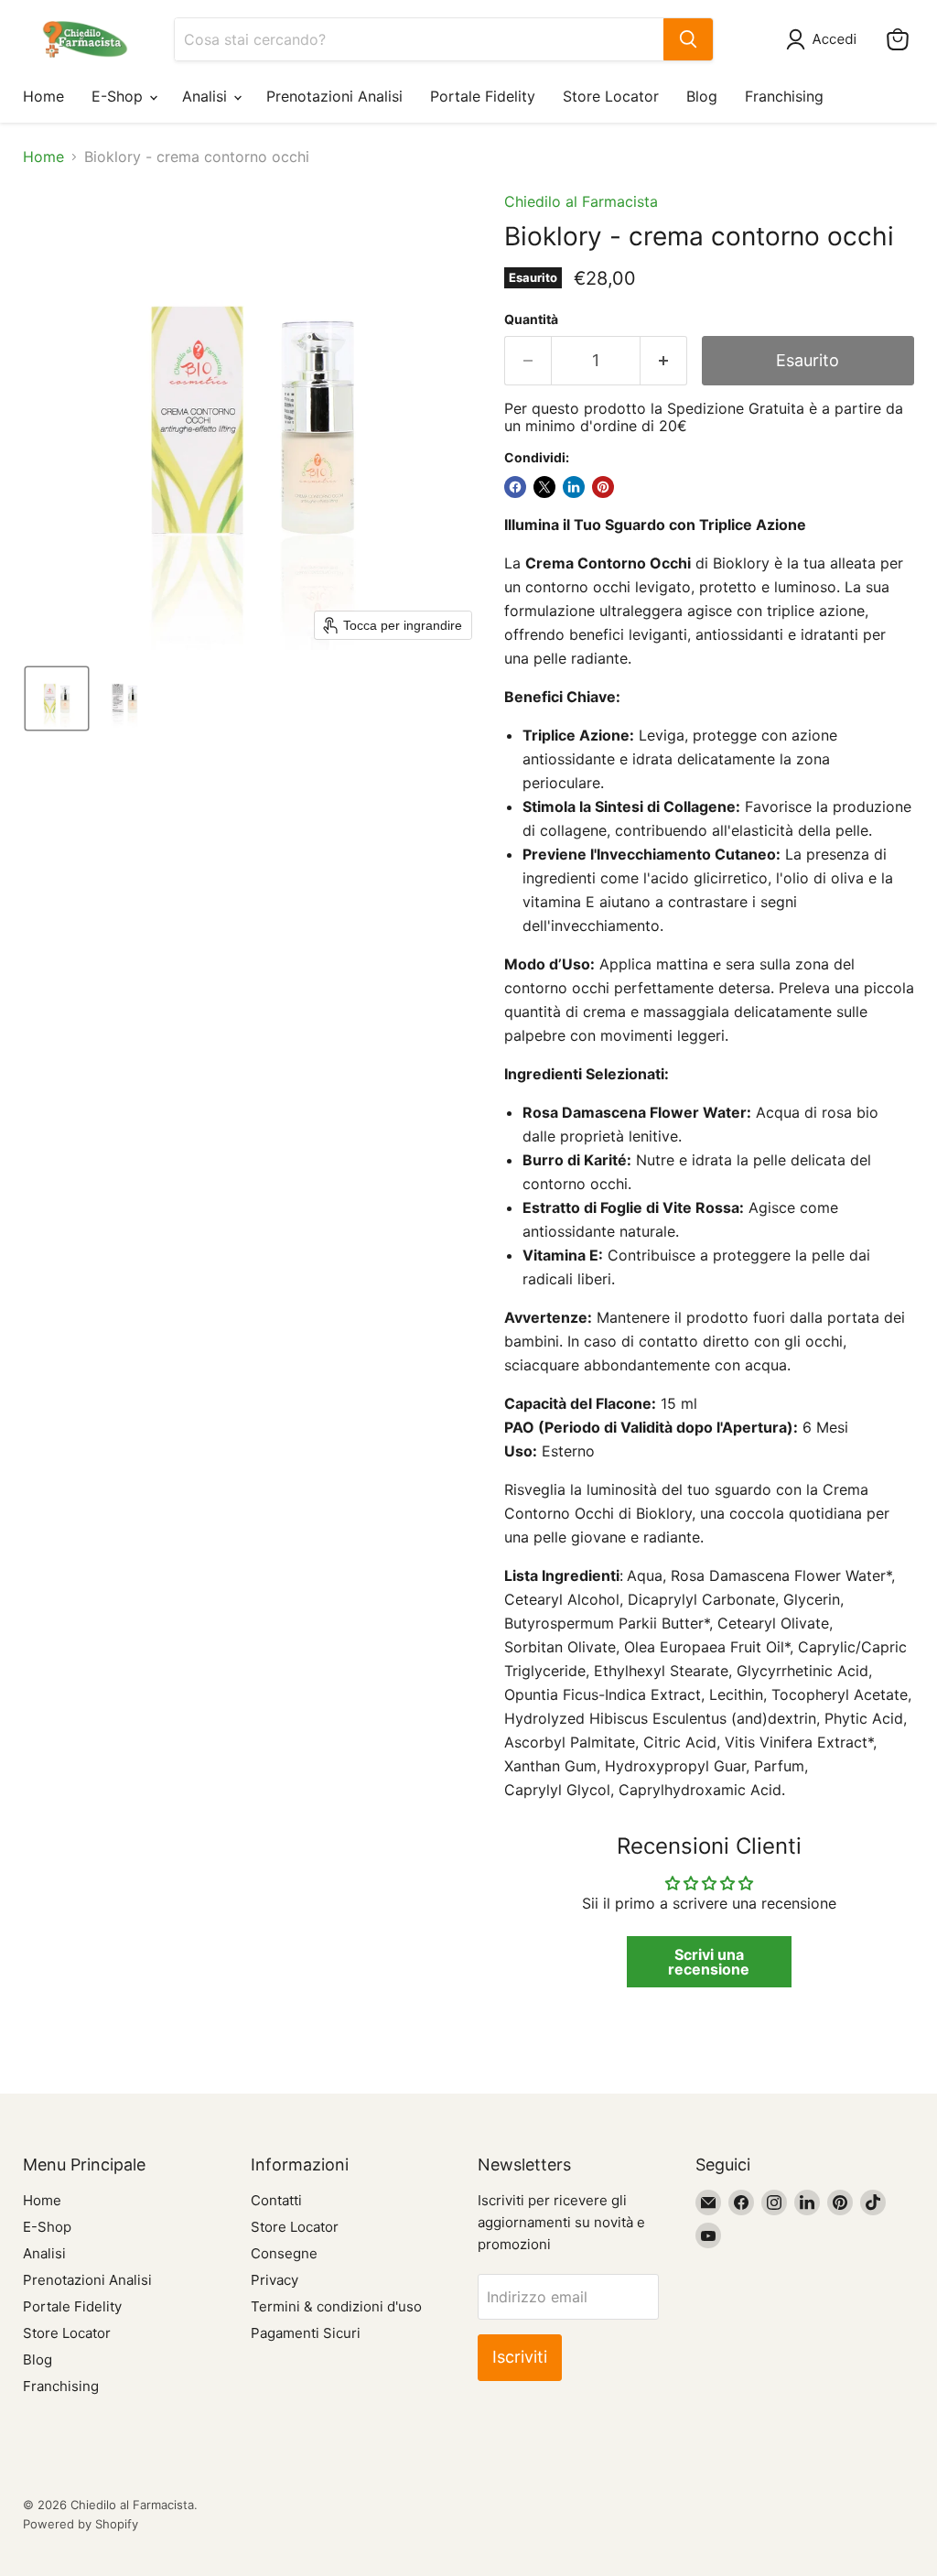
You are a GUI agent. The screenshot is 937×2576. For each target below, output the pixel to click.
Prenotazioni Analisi (334, 96)
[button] (825, 39)
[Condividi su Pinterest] (603, 487)
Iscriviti (520, 2357)
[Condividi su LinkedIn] (574, 487)
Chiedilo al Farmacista (581, 201)
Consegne (284, 2253)
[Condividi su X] (544, 487)
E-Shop (119, 96)
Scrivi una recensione (709, 1962)
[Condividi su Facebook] (515, 487)
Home (43, 96)
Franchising (784, 96)
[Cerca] (688, 39)
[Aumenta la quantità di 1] (664, 361)
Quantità (531, 319)
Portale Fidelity (483, 96)
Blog (702, 96)
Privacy (275, 2280)
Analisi (207, 96)
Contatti (276, 2200)
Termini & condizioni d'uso (336, 2306)
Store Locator (611, 96)
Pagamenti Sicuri (306, 2333)
